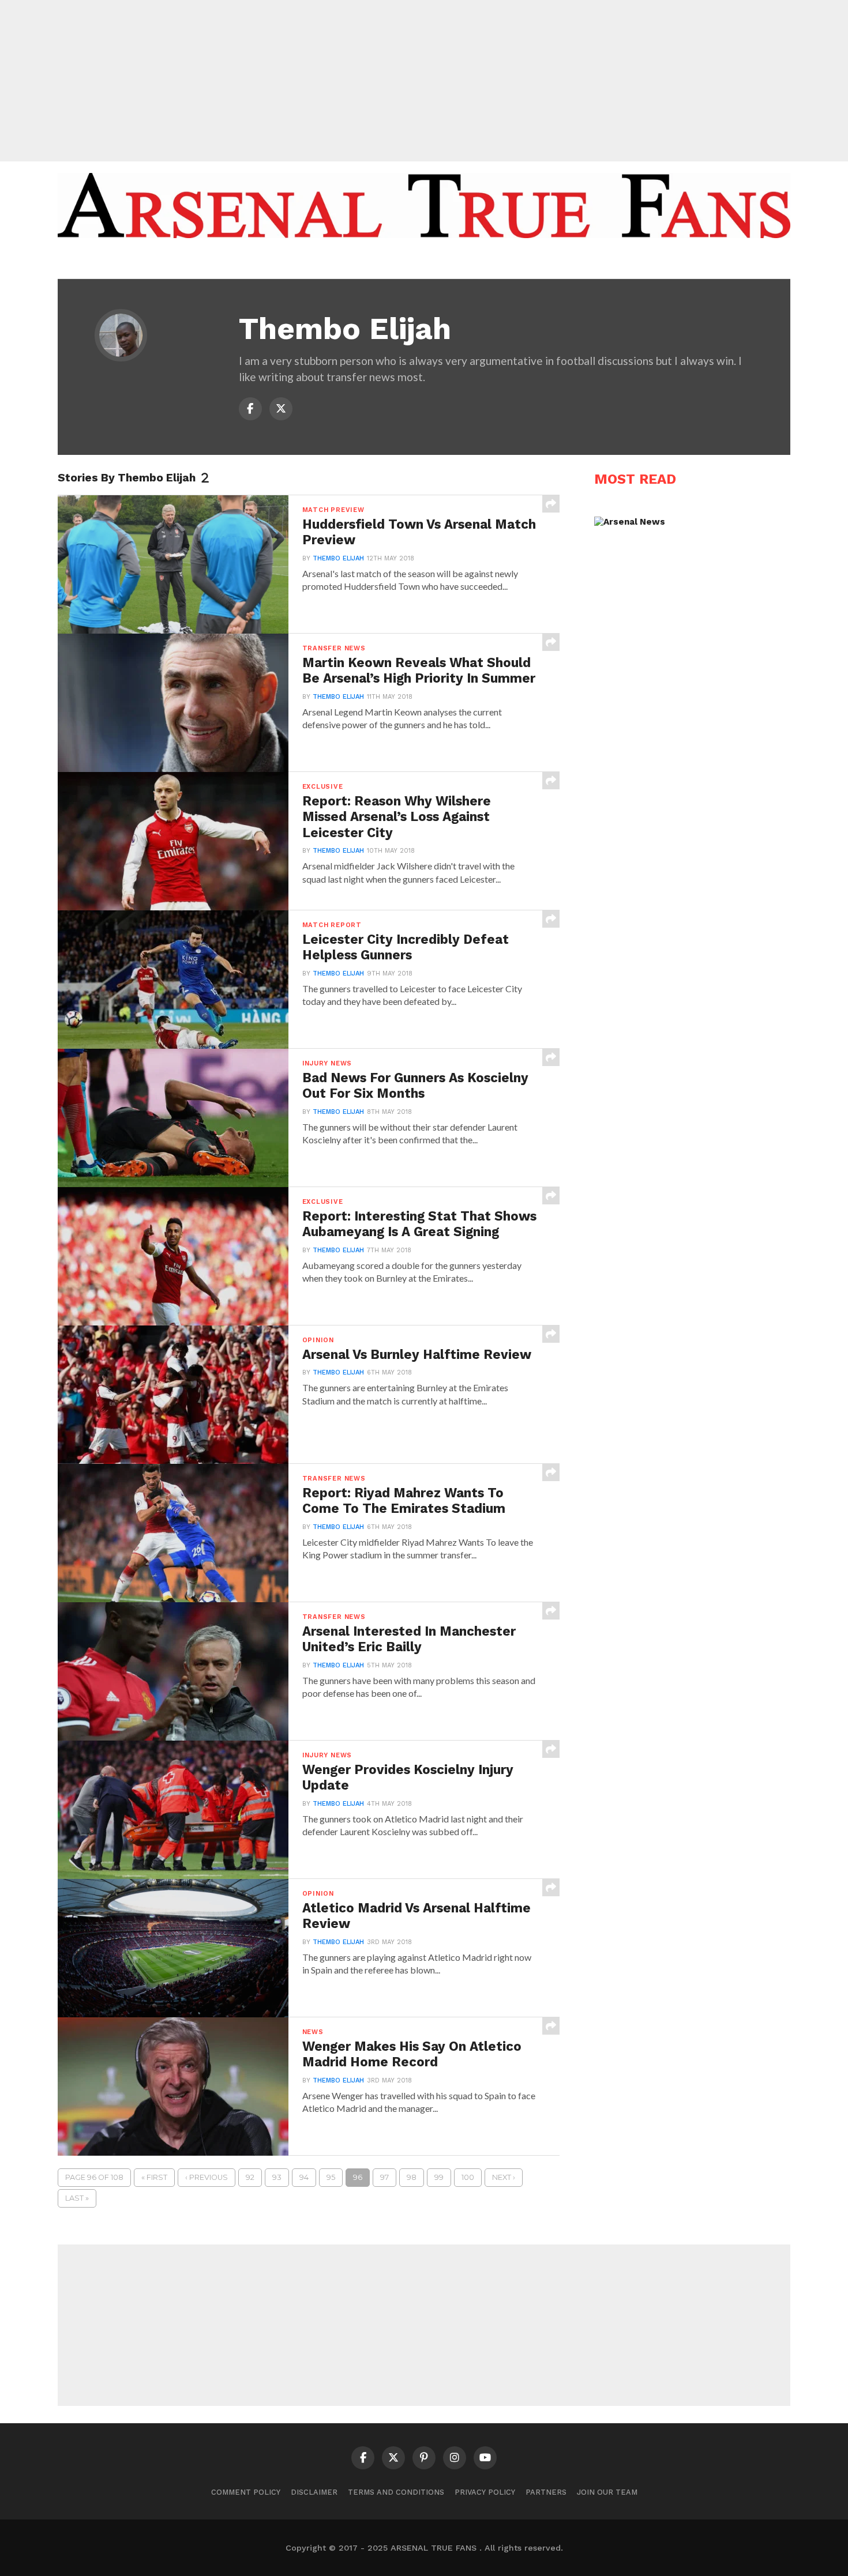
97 (384, 2177)
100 (468, 2177)
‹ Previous (207, 2177)
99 (439, 2177)
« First (154, 2177)
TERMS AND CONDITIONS (396, 2492)
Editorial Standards (419, 261)
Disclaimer (314, 2492)
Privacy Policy (485, 2492)
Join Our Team (607, 2492)
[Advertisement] (424, 81)
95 (331, 2177)
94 (304, 2177)
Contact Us (507, 261)
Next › (504, 2177)
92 (250, 2177)
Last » (77, 2198)
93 (277, 2177)
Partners (546, 2492)
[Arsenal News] (630, 522)
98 (412, 2177)
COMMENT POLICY (246, 2492)
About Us (336, 261)
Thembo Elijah (338, 558)
